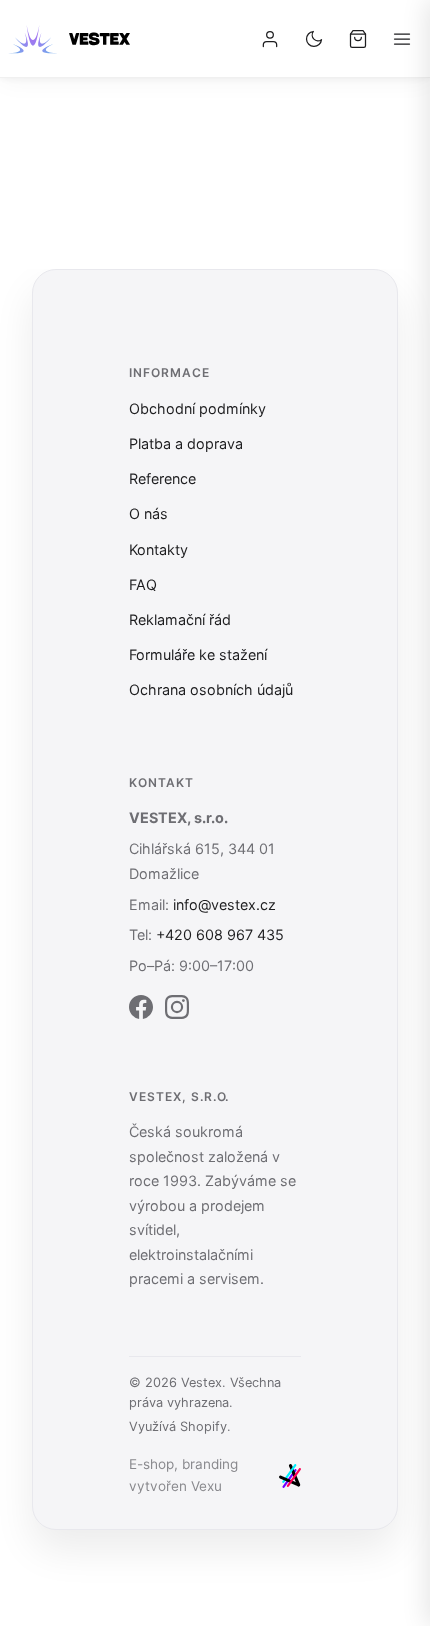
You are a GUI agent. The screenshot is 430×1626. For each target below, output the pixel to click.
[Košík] (358, 39)
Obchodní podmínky (197, 408)
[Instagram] (177, 1011)
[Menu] (402, 39)
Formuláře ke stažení (198, 654)
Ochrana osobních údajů (211, 689)
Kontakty (158, 549)
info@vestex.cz (224, 904)
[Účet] (270, 39)
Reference (162, 478)
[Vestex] (69, 39)
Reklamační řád (180, 619)
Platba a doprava (186, 443)
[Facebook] (141, 1011)
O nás (148, 513)
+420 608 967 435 (220, 934)
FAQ (143, 584)
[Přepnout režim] (314, 39)
